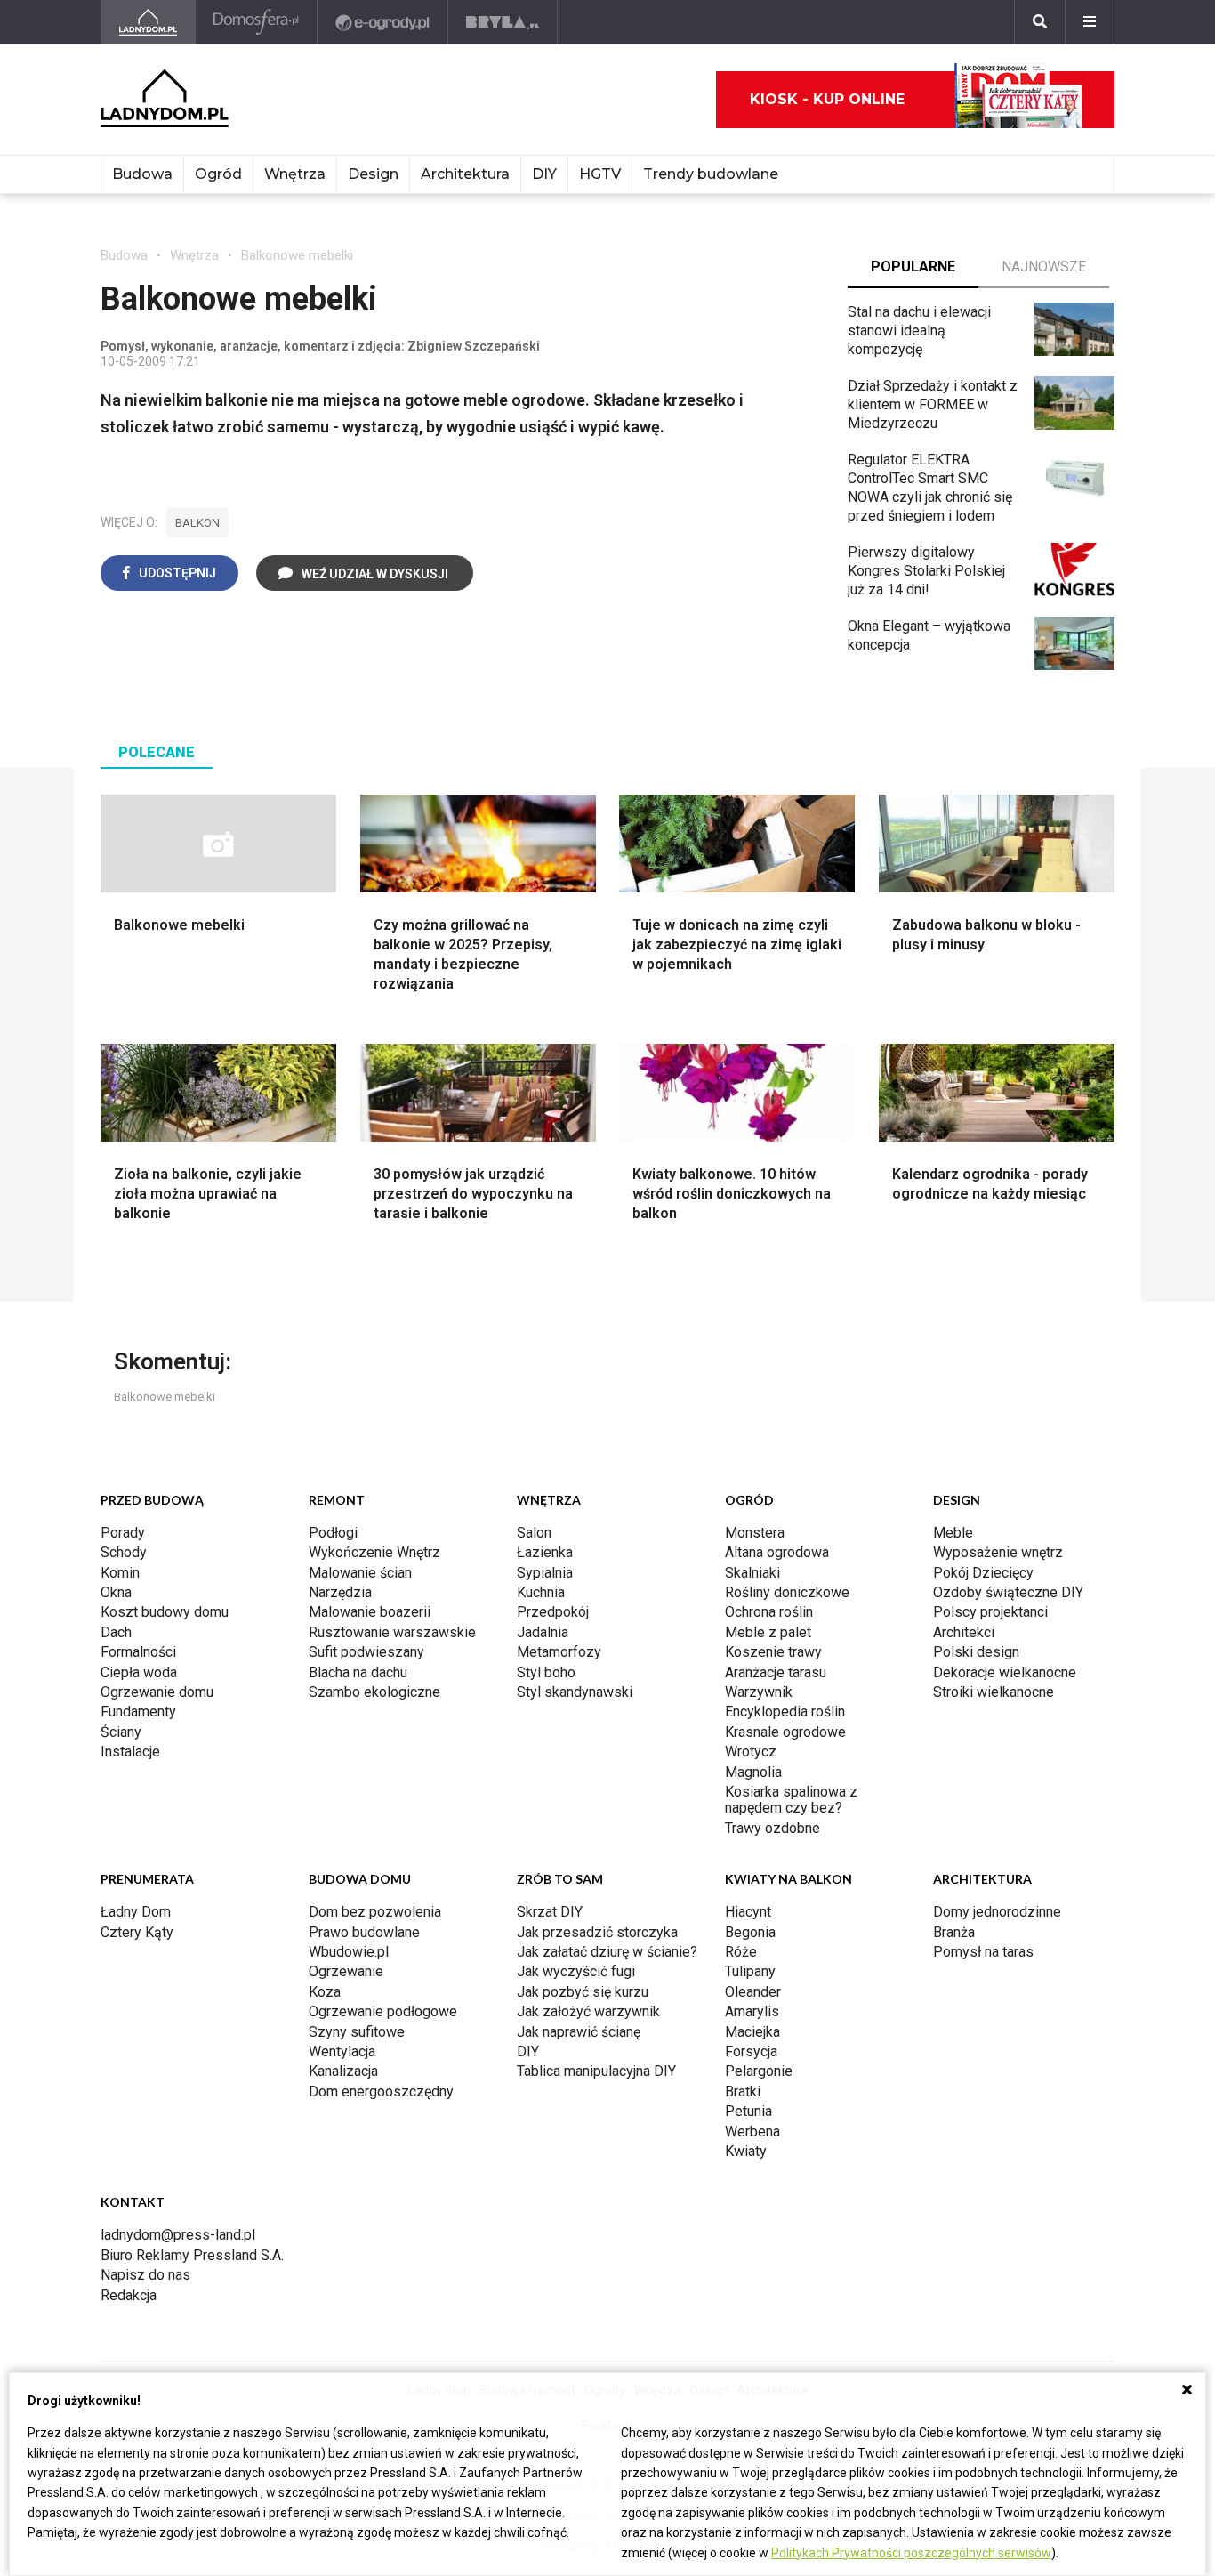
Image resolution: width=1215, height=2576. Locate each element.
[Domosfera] (257, 22)
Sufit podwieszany (366, 1652)
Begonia (750, 1932)
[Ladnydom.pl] (148, 22)
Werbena (752, 2132)
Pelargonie (759, 2071)
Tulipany (750, 1971)
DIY (544, 174)
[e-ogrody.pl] (383, 22)
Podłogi (333, 1533)
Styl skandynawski (575, 1692)
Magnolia (753, 1772)
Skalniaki (752, 1573)
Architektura (465, 174)
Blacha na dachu (358, 1672)
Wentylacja (342, 2051)
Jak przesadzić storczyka (597, 1932)
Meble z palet (768, 1632)
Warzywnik (759, 1692)
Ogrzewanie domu (157, 1692)
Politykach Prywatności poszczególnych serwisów (911, 2553)
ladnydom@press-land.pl (178, 2235)
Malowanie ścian (360, 1573)
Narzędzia (340, 1592)
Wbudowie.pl (349, 1952)
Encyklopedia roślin (785, 1712)
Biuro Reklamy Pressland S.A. (192, 2255)
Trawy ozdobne (772, 1828)
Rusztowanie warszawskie (392, 1632)
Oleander (753, 1992)
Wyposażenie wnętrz (998, 1552)
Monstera (755, 1533)
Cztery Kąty (137, 1932)
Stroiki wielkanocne (994, 1692)
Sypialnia (545, 1573)
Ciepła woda (139, 1672)
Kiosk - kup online (827, 99)
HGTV (600, 174)
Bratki (743, 2091)
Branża (954, 1932)
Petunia (748, 2111)
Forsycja (751, 2051)
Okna (116, 1592)
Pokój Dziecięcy (983, 1573)
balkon (197, 523)
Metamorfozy (559, 1652)
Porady (123, 1533)
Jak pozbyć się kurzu (583, 1992)
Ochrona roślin (769, 1612)
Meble (953, 1533)
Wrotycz (751, 1752)
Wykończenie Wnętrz (374, 1552)
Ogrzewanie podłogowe (383, 2011)
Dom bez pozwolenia (375, 1912)
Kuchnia (541, 1592)
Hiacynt (748, 1912)
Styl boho (546, 1672)
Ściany (121, 1732)
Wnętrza (295, 174)
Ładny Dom (136, 1912)
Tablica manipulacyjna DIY (596, 2071)
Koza (325, 1992)
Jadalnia (543, 1632)
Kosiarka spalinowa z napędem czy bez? (791, 1800)
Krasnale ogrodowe (785, 1732)
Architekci (964, 1632)
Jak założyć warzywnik (588, 2011)
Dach (116, 1632)
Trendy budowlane (711, 174)
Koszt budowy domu (165, 1612)
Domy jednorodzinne (997, 1912)
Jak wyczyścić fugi (576, 1971)
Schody (124, 1552)
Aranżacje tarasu (776, 1672)
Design (373, 174)
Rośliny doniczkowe (787, 1592)
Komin (120, 1573)
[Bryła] (503, 22)
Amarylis (752, 2011)
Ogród (218, 174)
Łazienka (545, 1552)
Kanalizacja (343, 2071)
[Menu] (1090, 22)
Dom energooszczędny (381, 2091)
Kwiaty (746, 2151)
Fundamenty (138, 1712)
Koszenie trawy (773, 1652)
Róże (741, 1952)
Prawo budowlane (364, 1932)
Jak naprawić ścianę (579, 2032)
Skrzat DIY (550, 1912)
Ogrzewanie (346, 1971)
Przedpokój (553, 1612)
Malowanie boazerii (370, 1612)
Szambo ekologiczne (374, 1692)
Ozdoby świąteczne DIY (1008, 1592)
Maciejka (752, 2032)
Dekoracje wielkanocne (1005, 1672)
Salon (534, 1533)
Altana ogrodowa (777, 1552)
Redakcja (129, 2295)
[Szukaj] (1040, 22)
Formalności (138, 1652)
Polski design (976, 1652)
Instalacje (130, 1752)
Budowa (142, 174)
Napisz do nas (145, 2275)
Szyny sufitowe (357, 2032)
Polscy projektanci (990, 1612)
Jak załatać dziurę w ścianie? (607, 1952)
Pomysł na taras (983, 1952)
